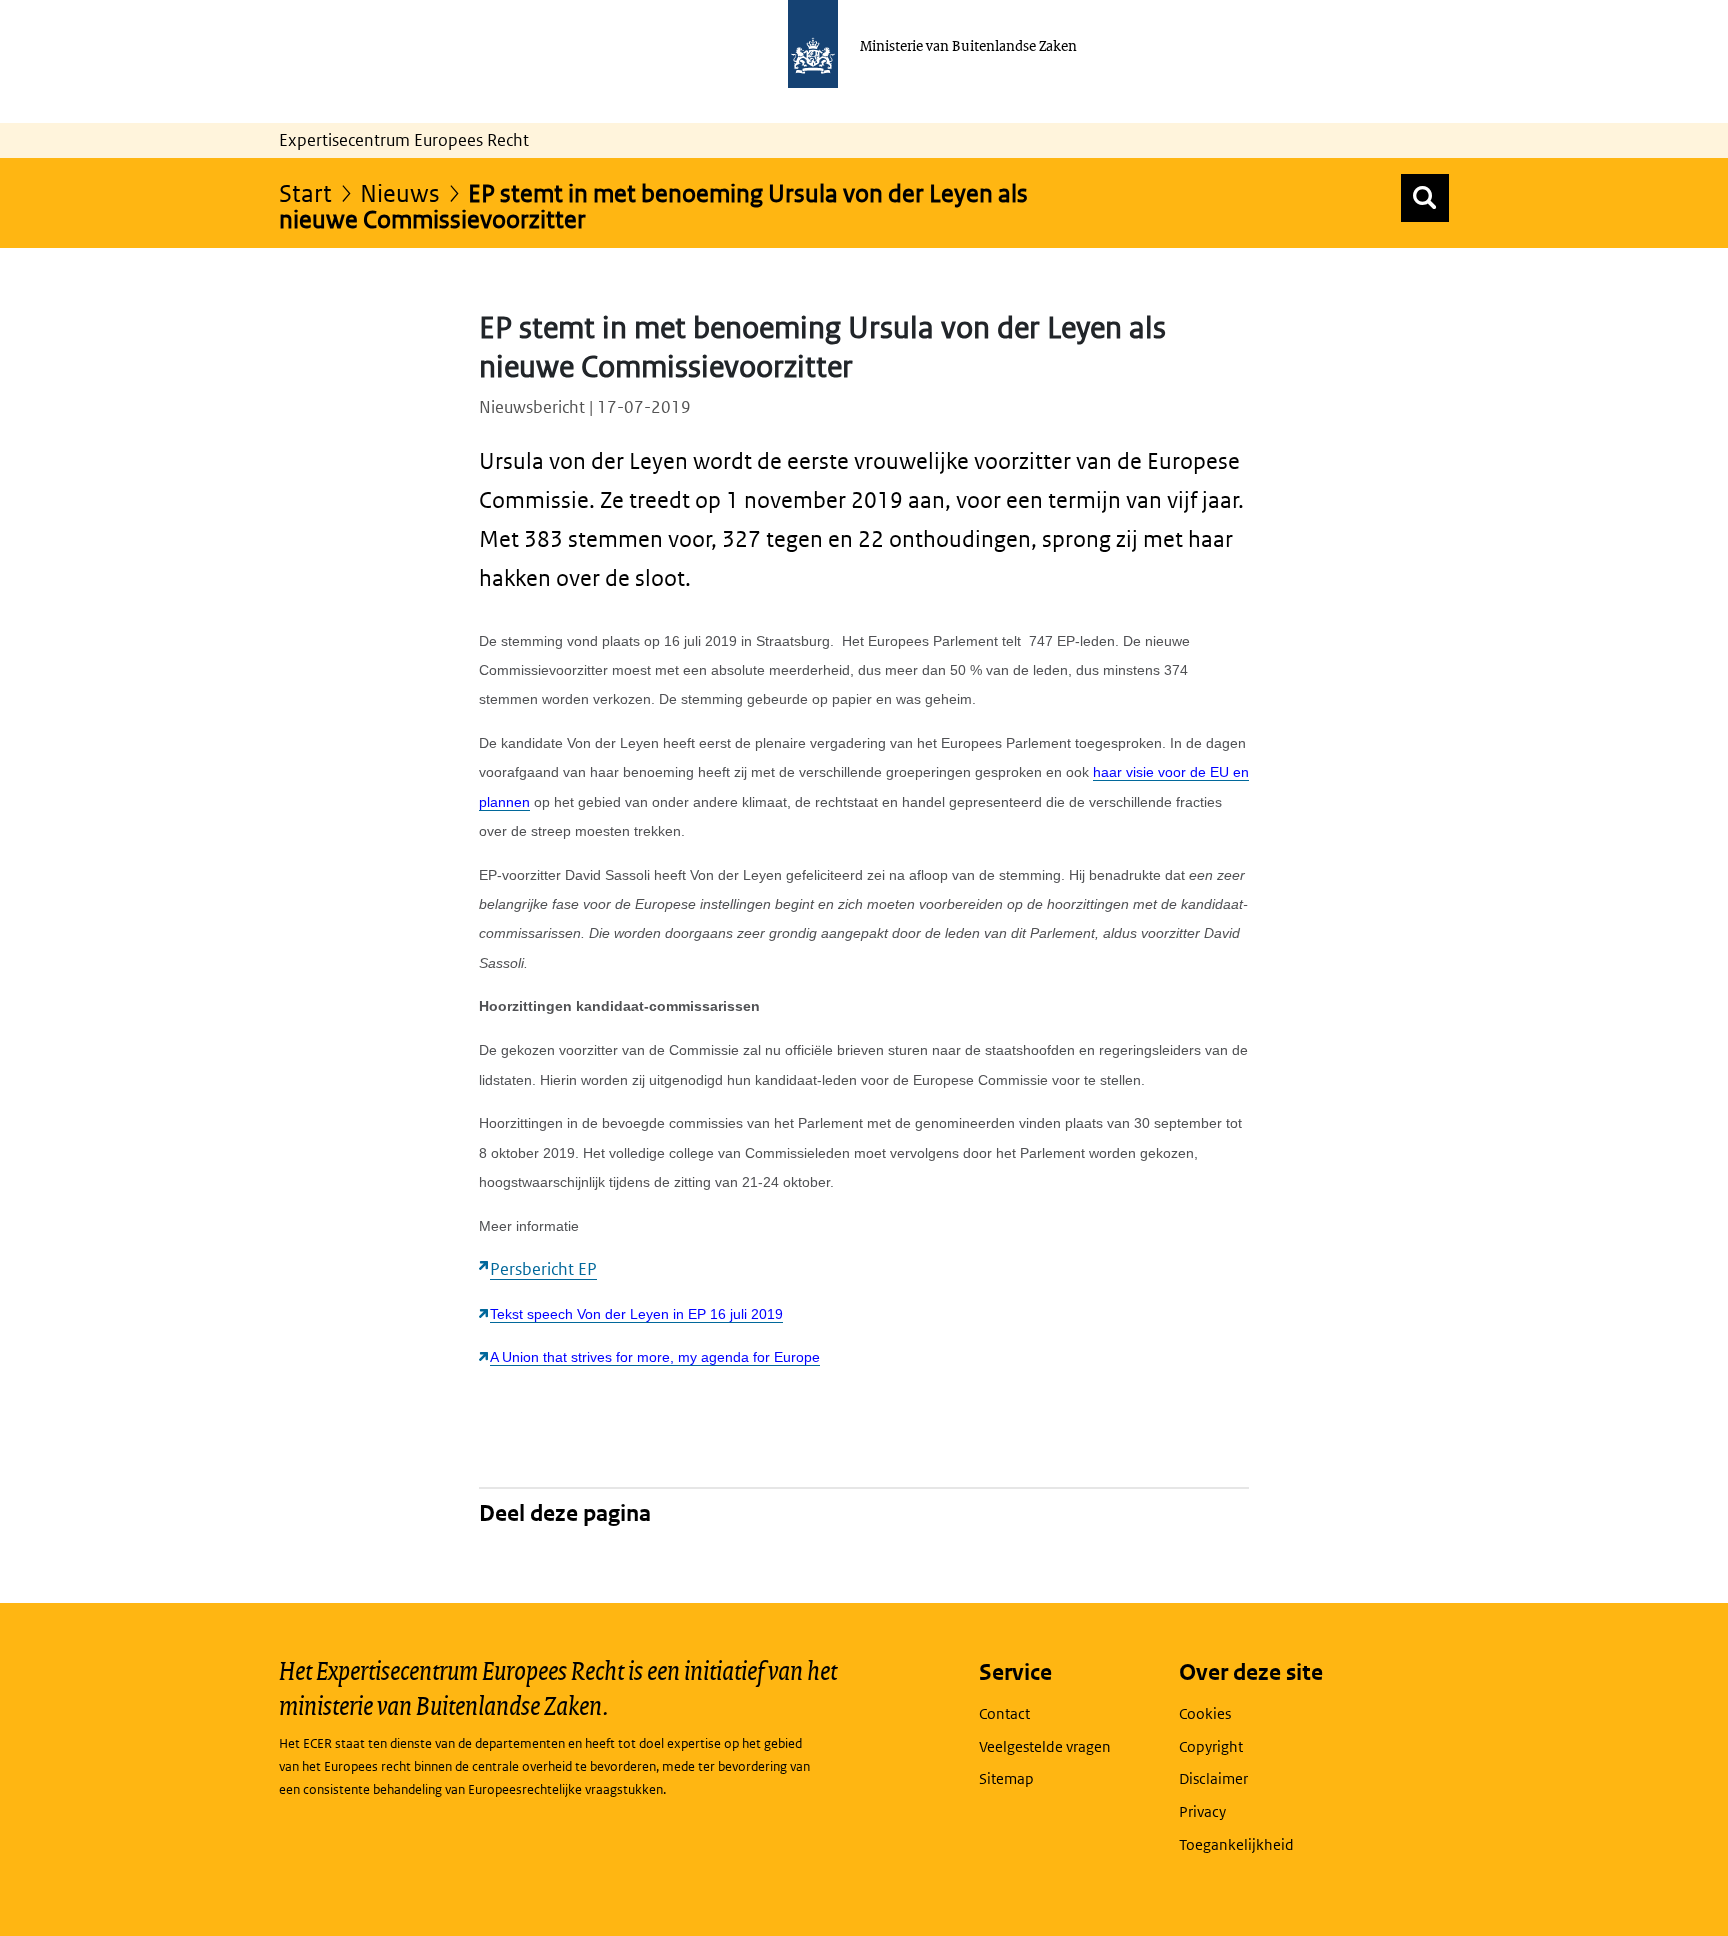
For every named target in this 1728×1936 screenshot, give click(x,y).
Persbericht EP (543, 1269)
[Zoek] (1425, 198)
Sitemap (1006, 1778)
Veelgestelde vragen (1045, 1746)
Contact (1004, 1713)
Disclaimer (1213, 1778)
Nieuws (400, 192)
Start (305, 192)
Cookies (1205, 1713)
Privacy (1202, 1811)
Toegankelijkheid (1236, 1844)
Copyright (1211, 1746)
